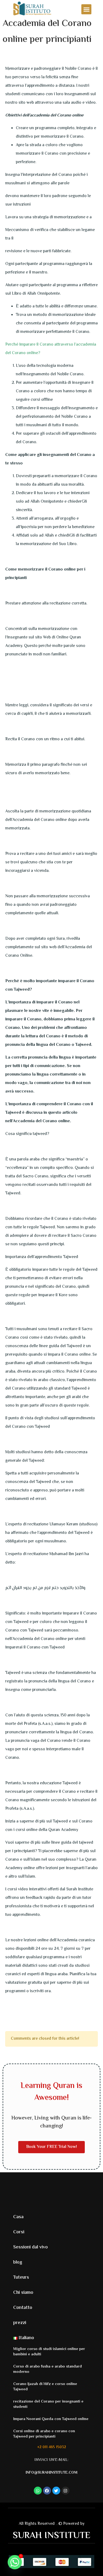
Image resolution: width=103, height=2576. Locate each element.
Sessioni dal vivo (31, 2247)
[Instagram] (65, 2491)
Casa (18, 2217)
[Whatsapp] (15, 2562)
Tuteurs (21, 2278)
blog (18, 2262)
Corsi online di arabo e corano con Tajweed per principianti (44, 2434)
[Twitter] (56, 2491)
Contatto (23, 2308)
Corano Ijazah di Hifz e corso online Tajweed (45, 2387)
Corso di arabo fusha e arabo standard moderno (48, 2369)
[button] (86, 9)
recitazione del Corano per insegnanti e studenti (48, 2404)
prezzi (20, 2323)
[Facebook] (47, 2491)
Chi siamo (23, 2293)
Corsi (19, 2232)
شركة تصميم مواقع (57, 2525)
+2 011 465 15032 (52, 2447)
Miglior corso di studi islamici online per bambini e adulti (49, 2352)
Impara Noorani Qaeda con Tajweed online (51, 2419)
